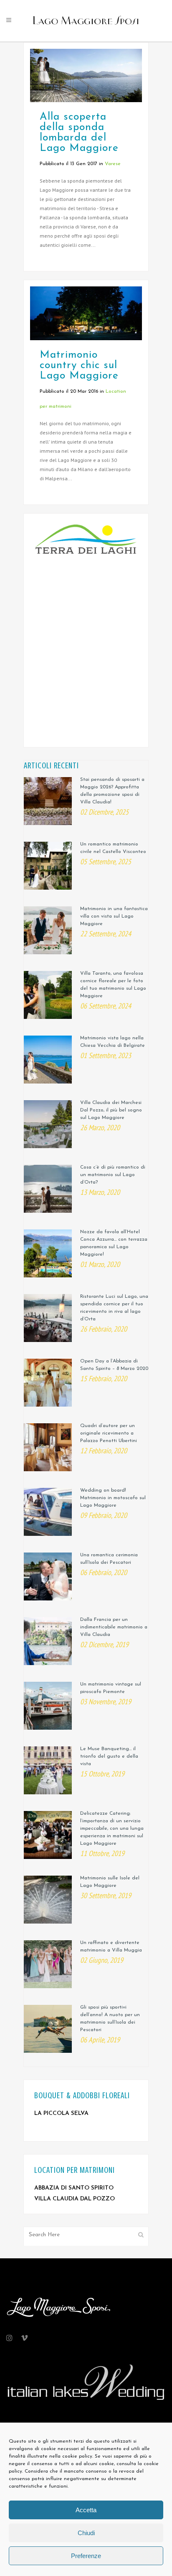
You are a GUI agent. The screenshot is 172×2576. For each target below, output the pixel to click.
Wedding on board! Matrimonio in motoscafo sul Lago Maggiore (113, 1498)
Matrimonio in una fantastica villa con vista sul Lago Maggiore (114, 916)
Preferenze (86, 2556)
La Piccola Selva (61, 2113)
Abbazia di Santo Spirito (74, 2188)
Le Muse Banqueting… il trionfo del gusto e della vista (109, 1756)
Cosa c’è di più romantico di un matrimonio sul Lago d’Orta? (113, 1175)
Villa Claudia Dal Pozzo (75, 2199)
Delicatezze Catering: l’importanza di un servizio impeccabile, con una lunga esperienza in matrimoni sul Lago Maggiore (112, 1829)
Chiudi (86, 2533)
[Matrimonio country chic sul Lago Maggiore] (86, 313)
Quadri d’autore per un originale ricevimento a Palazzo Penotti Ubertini (109, 1433)
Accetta (86, 2510)
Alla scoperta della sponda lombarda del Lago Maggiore (79, 133)
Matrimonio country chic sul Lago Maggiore (79, 365)
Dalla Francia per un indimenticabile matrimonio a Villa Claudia (114, 1627)
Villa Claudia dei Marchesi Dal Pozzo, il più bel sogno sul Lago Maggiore (111, 1110)
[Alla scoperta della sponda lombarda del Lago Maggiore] (86, 75)
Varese (113, 164)
